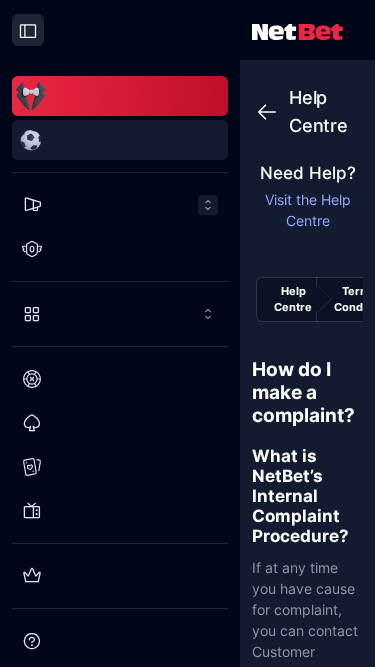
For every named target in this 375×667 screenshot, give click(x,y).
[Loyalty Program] (120, 249)
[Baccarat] (120, 467)
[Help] (120, 641)
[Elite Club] (120, 576)
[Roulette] (120, 379)
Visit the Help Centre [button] (308, 210)
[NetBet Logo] (297, 30)
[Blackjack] (120, 423)
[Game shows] (120, 511)
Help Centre (293, 299)
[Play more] (120, 314)
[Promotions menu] (120, 205)
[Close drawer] (28, 30)
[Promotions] (120, 205)
